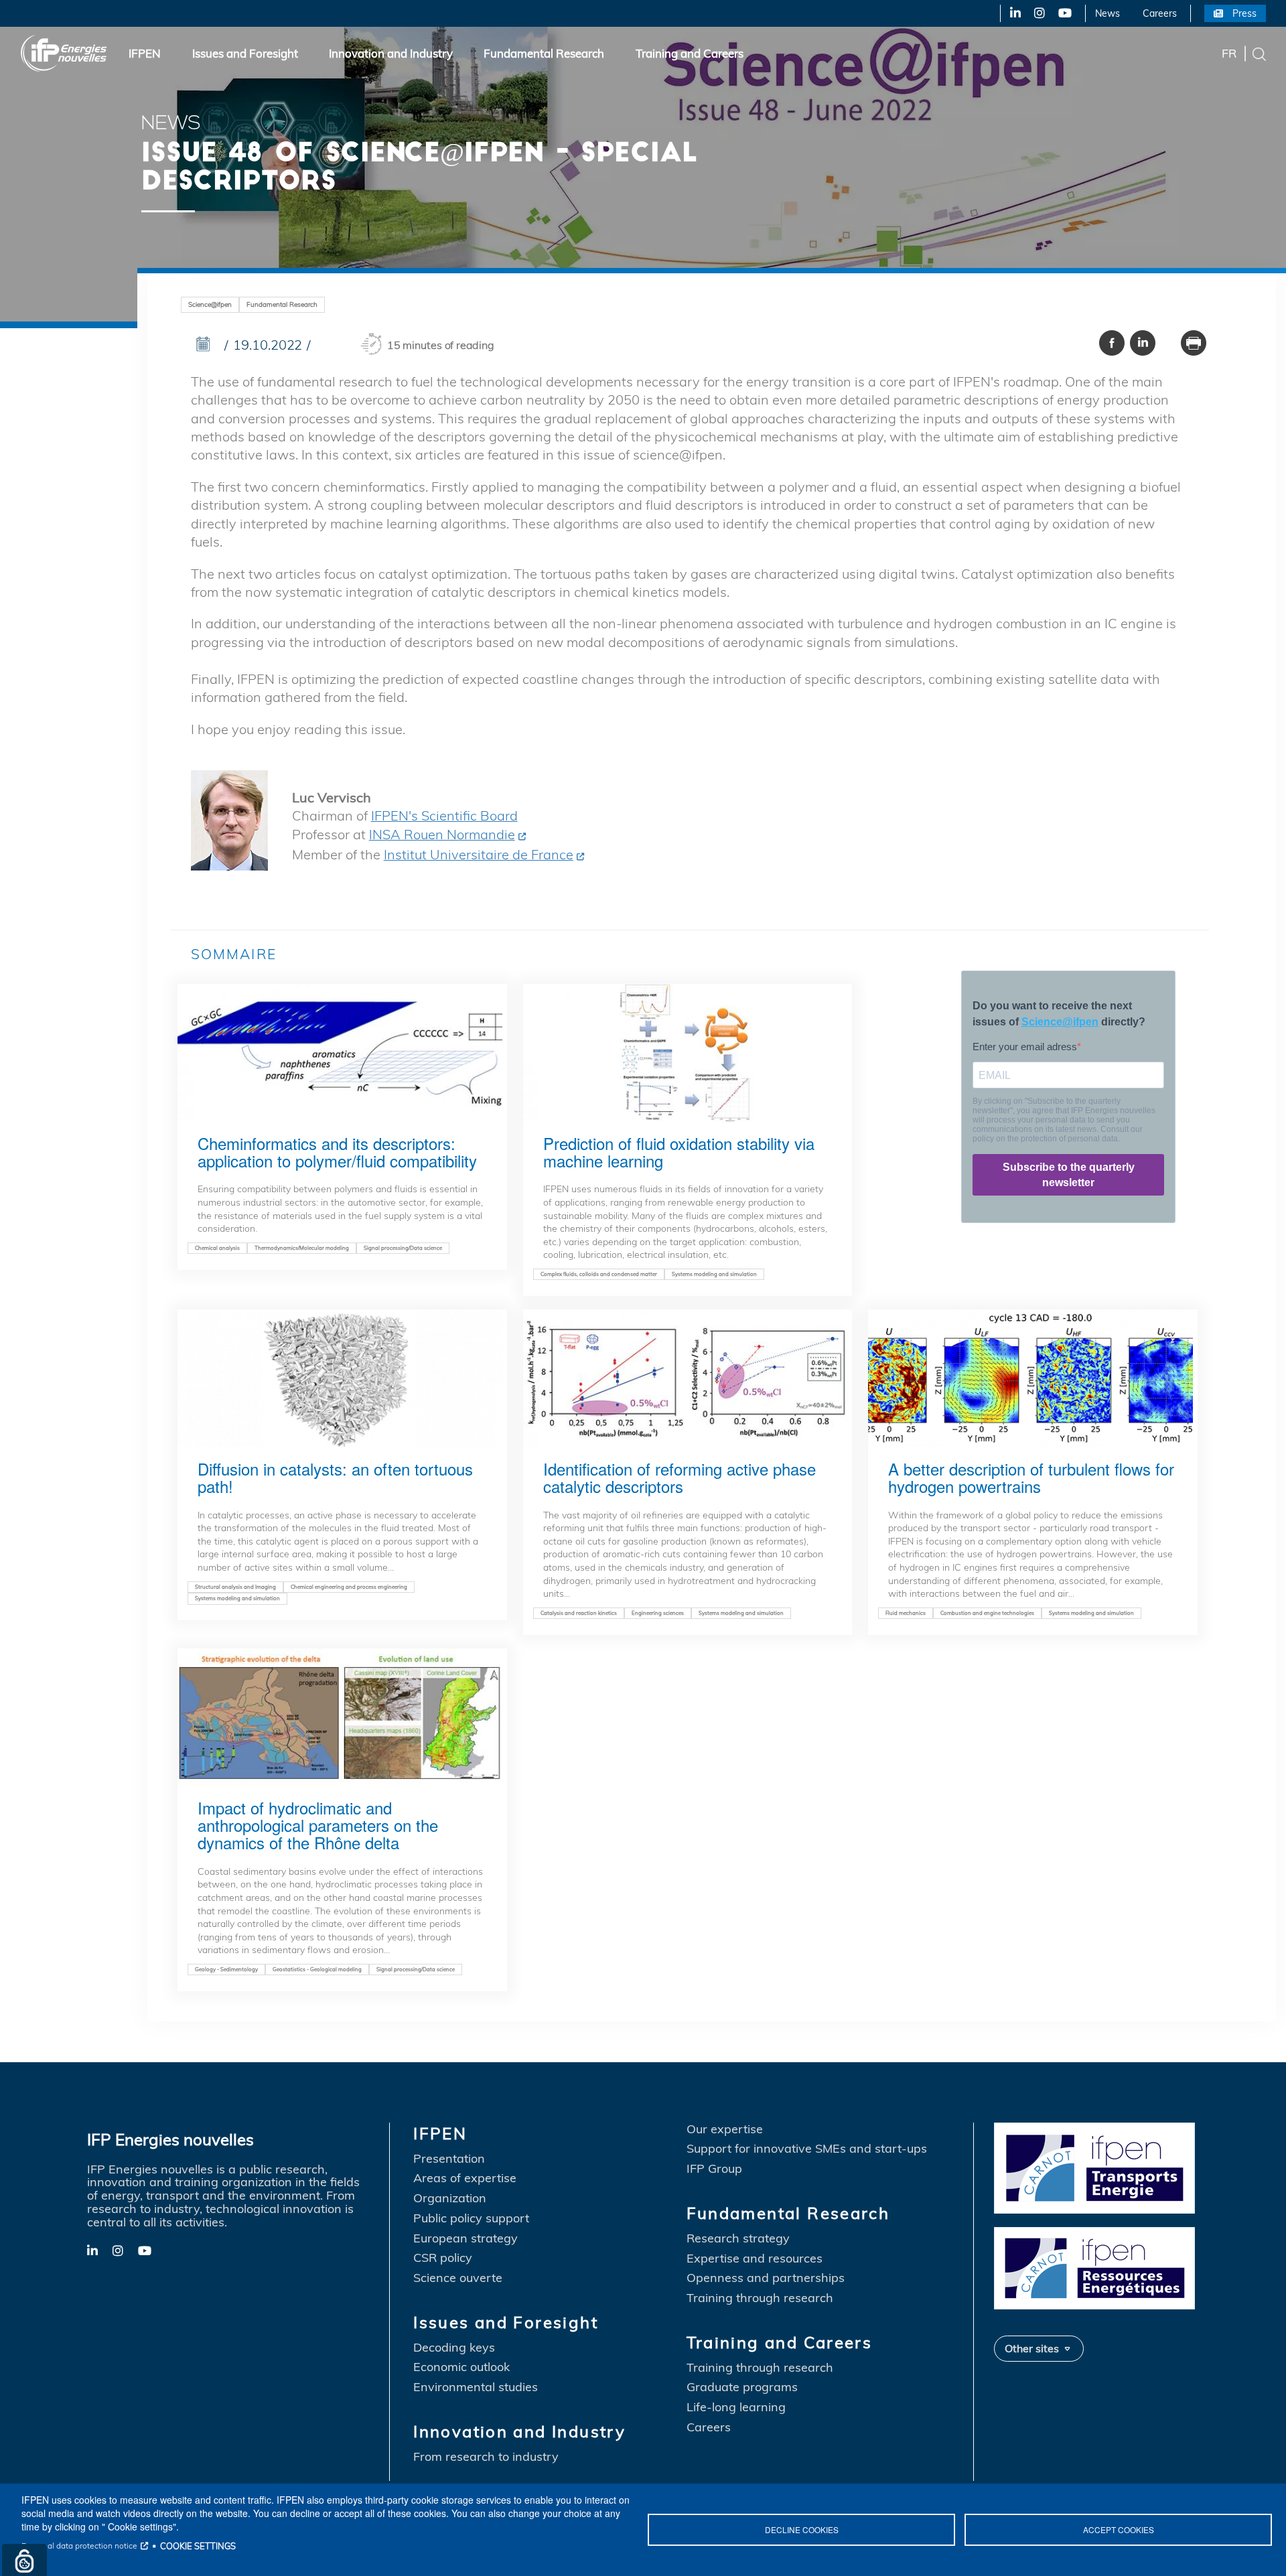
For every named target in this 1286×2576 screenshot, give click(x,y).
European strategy (466, 2238)
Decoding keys (454, 2348)
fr (1229, 53)
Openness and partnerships (766, 2278)
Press (1244, 13)
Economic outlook (461, 2367)
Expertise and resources (755, 2259)
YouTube (1064, 13)
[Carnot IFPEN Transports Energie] (1094, 2166)
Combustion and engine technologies (987, 1613)
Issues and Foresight (245, 53)
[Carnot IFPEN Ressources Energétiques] (1094, 2267)
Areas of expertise (465, 2178)
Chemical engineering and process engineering (349, 1587)
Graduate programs (742, 2387)
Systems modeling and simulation (714, 1274)
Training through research (760, 2298)
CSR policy (443, 2258)
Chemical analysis (217, 1248)
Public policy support (471, 2218)
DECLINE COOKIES (802, 2529)
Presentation (449, 2159)
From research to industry (486, 2457)
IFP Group (714, 2169)
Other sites (1032, 2348)
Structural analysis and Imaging (235, 1587)
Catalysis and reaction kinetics (579, 1613)
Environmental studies (476, 2387)
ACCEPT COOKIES (1119, 2529)
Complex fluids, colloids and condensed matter (599, 1274)
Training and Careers (690, 53)
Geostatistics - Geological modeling (317, 1969)
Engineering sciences (658, 1613)
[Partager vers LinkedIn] (1143, 343)
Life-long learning (736, 2407)
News (1108, 13)
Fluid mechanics (906, 1613)
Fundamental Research (544, 53)
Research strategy (738, 2238)
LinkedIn (1010, 13)
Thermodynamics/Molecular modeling (302, 1248)
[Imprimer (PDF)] (1194, 343)
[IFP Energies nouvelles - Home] (64, 53)
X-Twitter (1039, 13)
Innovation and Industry (391, 53)
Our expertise (725, 2129)
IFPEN (145, 53)
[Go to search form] (1259, 53)
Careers (1160, 13)
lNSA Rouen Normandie (442, 834)
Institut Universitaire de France (479, 854)
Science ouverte (458, 2278)
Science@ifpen (210, 304)
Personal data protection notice (79, 2546)
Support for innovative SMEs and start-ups (807, 2149)
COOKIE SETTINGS (198, 2546)
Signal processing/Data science (403, 1248)
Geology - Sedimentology (226, 1969)
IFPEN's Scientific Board (444, 815)
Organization (450, 2198)
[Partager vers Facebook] (1112, 343)
